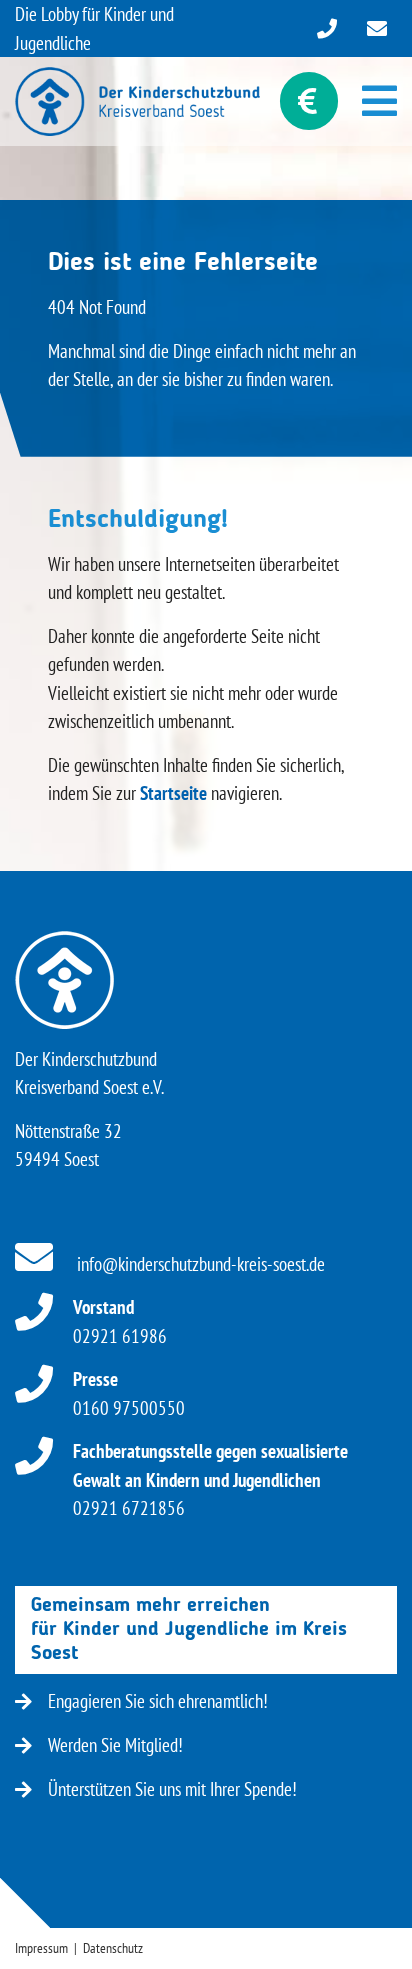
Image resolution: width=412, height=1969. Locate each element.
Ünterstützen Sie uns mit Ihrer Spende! (172, 1789)
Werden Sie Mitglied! (115, 1745)
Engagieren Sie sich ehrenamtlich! (158, 1701)
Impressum (41, 1948)
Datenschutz (113, 1948)
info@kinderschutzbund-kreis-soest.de (199, 1264)
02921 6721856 (210, 1479)
